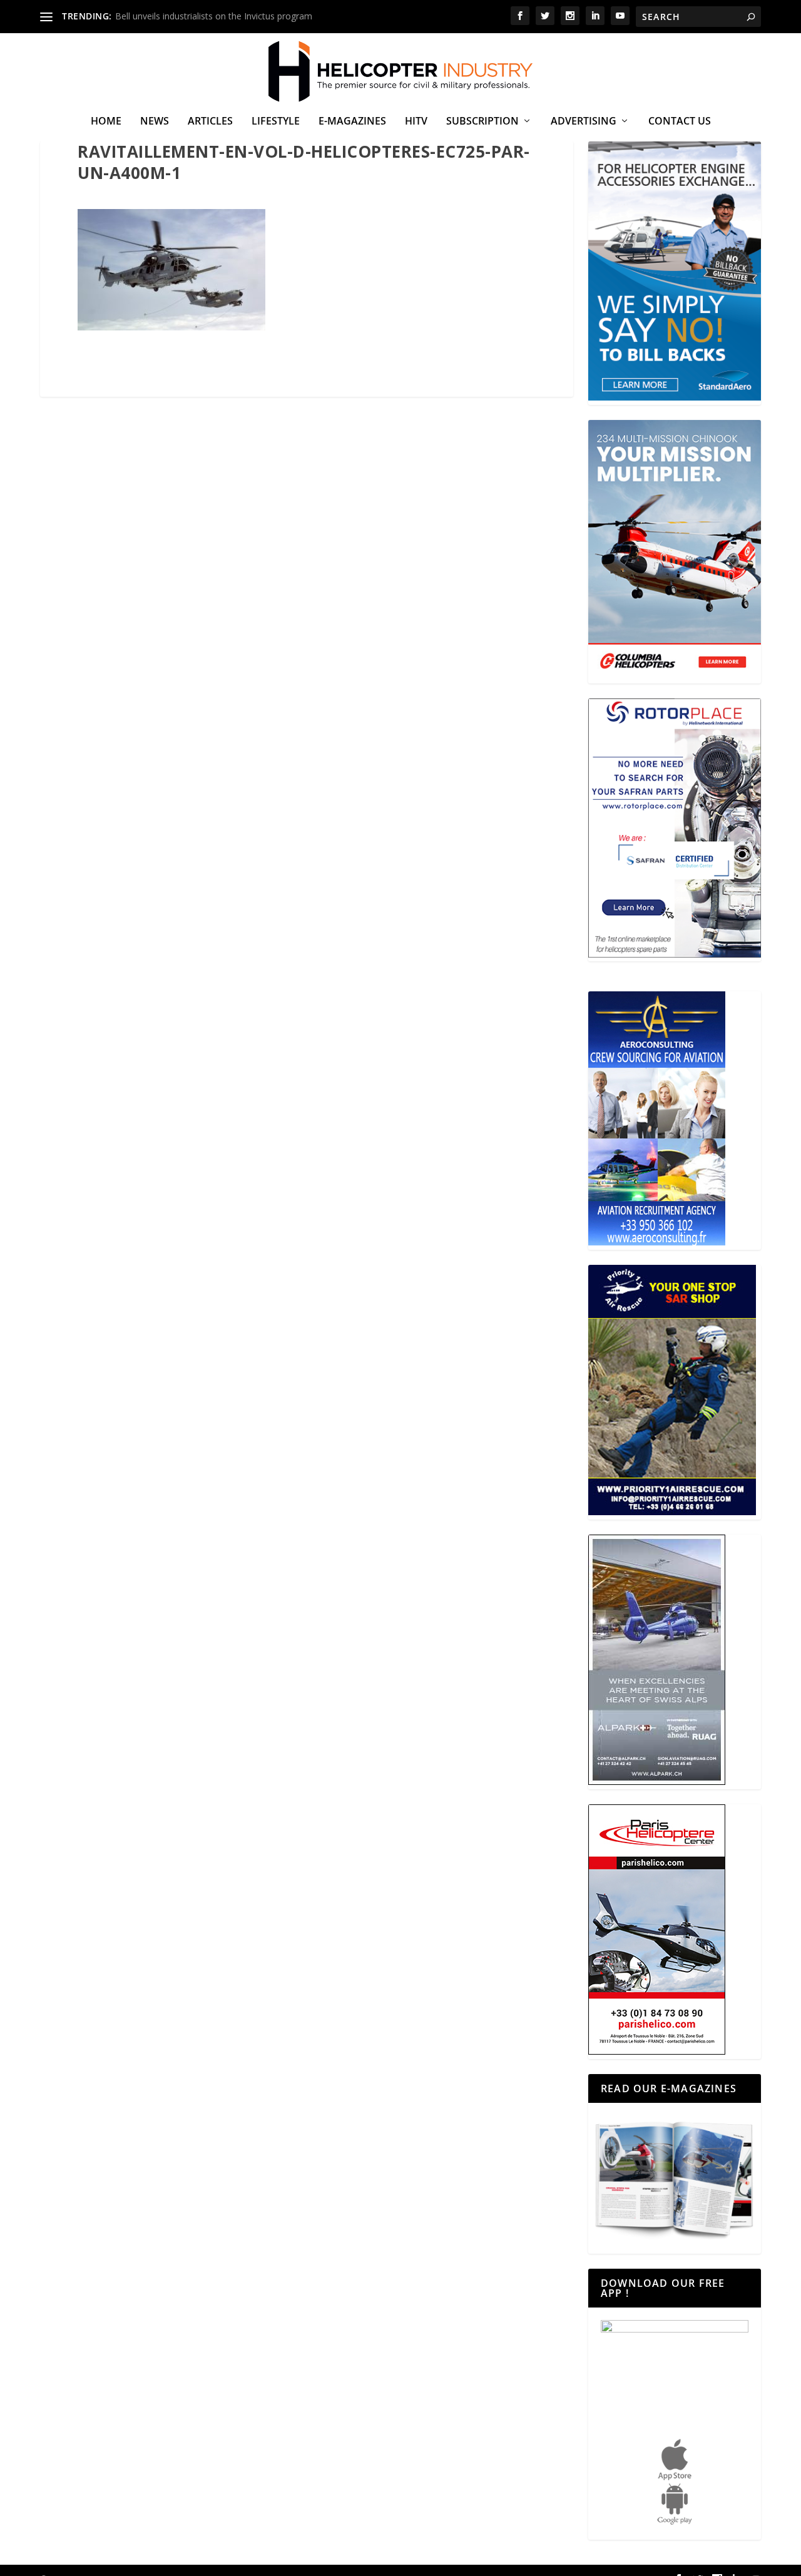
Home (106, 122)
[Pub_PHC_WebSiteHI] (657, 2051)
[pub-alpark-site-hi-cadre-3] (657, 1781)
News (155, 122)
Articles (210, 122)
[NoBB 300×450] (675, 397)
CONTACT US (680, 122)
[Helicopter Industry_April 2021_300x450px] (675, 676)
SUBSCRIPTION (482, 122)
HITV (416, 122)
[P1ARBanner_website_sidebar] (672, 1512)
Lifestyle (276, 122)
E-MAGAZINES (352, 122)
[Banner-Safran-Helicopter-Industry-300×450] (675, 954)
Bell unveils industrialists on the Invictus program (214, 16)
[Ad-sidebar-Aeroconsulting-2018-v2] (657, 1242)
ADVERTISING (584, 122)
